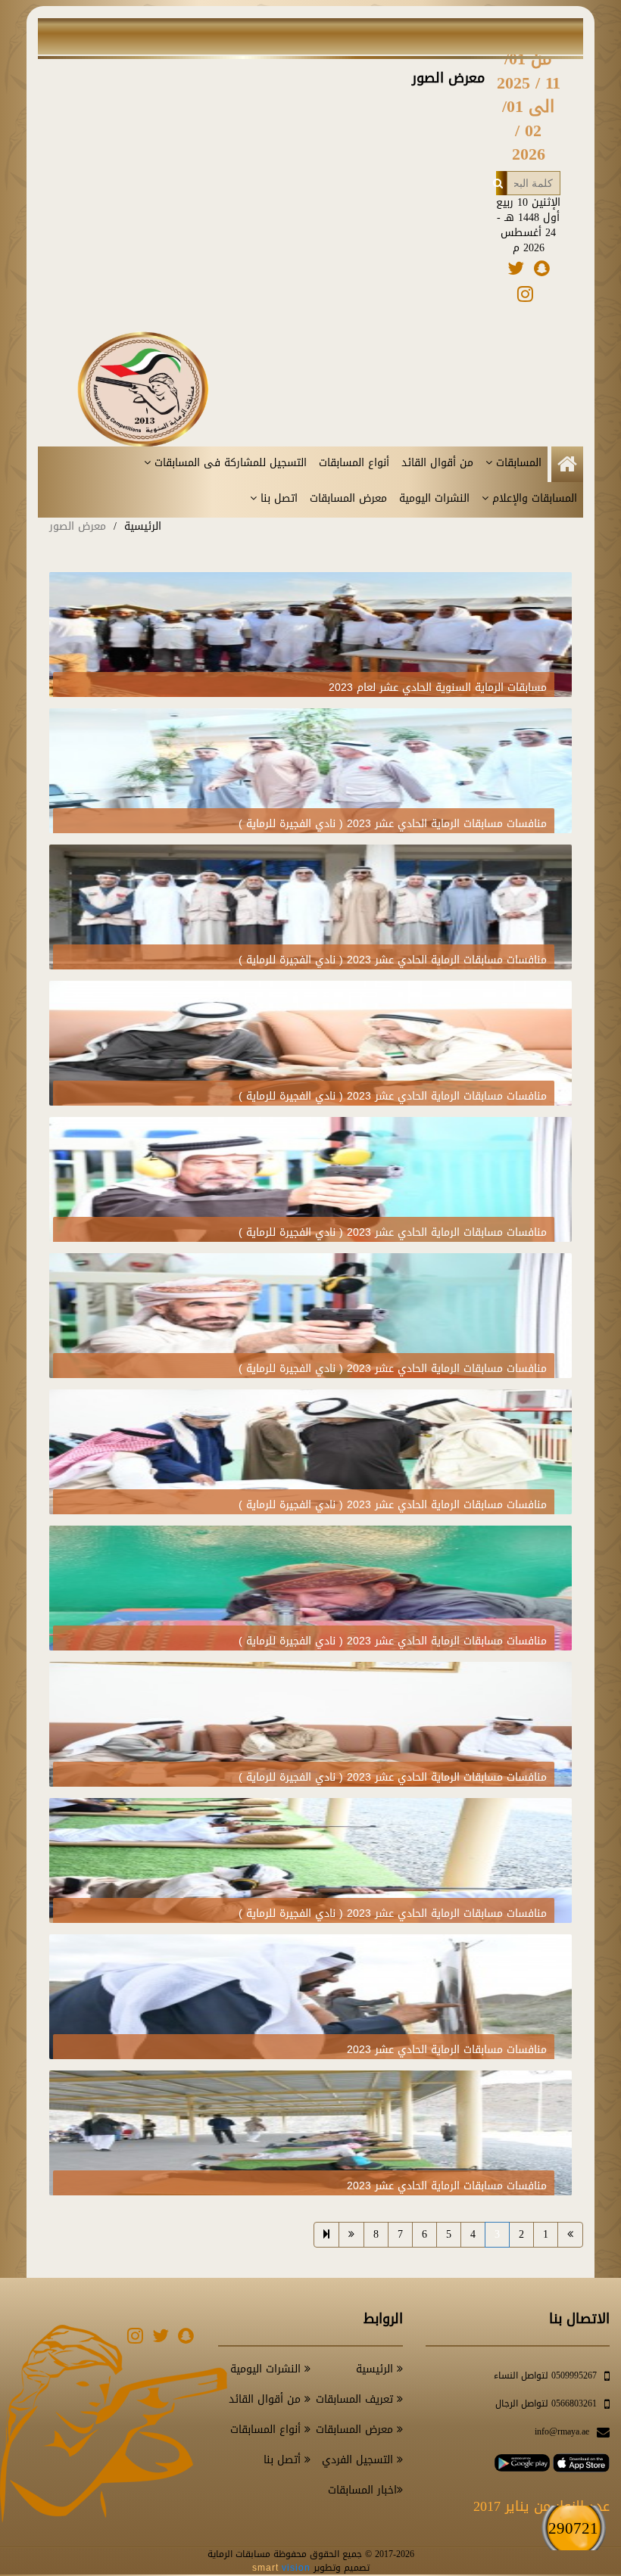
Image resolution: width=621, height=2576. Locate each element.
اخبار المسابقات (362, 2490)
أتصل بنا (284, 2460)
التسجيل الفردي (359, 2460)
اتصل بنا (277, 499)
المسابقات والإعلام (533, 499)
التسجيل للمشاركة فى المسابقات (229, 463)
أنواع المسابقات (354, 463)
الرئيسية (143, 526)
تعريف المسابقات (356, 2399)
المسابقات (517, 463)
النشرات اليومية (434, 499)
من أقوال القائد (437, 463)
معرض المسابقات (348, 499)
